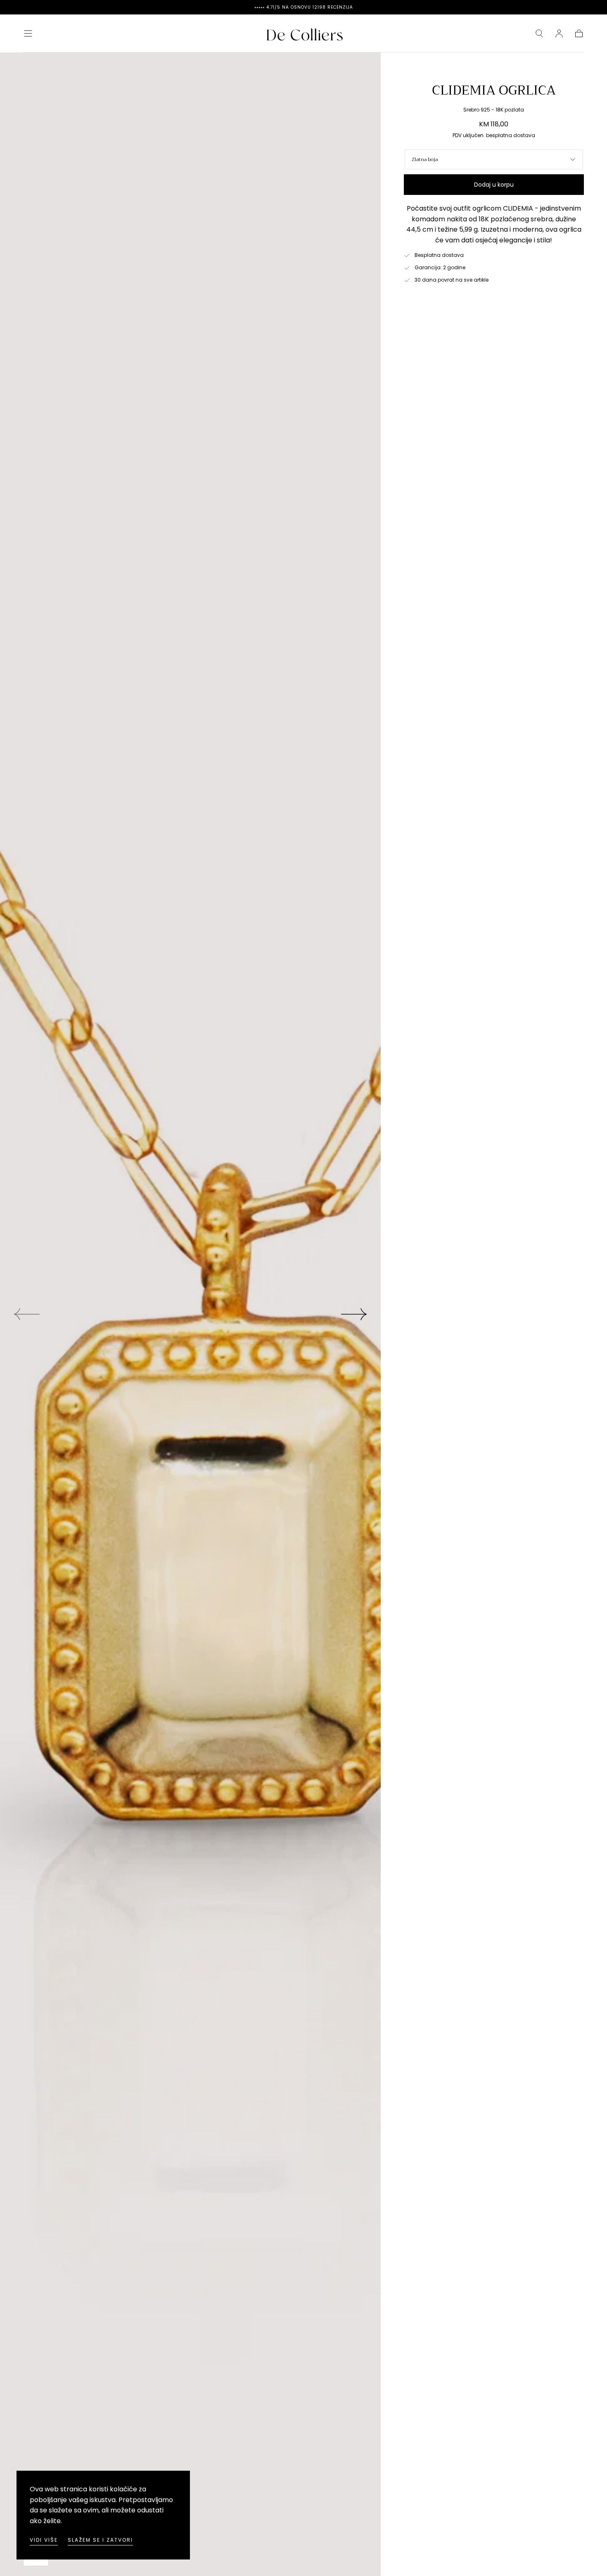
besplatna (499, 135)
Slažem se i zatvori (100, 2540)
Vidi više (44, 2540)
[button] (28, 33)
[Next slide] (354, 1314)
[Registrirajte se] (559, 33)
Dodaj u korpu (494, 185)
